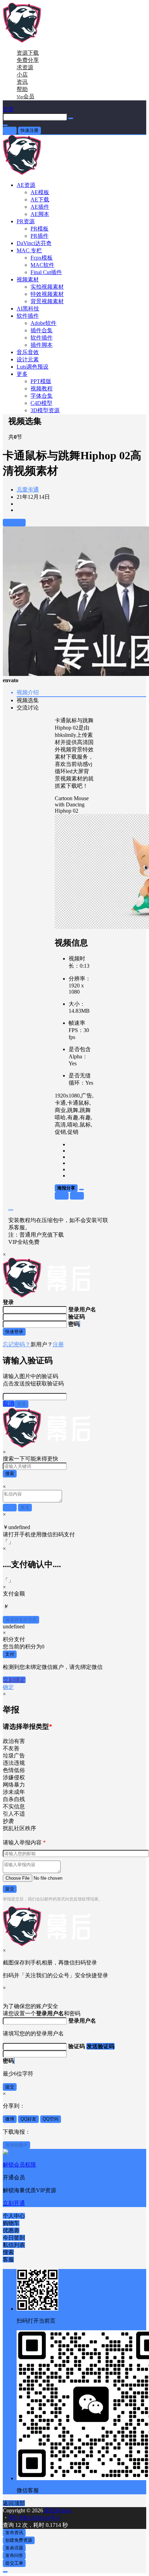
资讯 (22, 82)
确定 (8, 1687)
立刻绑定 (14, 1680)
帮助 (22, 89)
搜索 (10, 1474)
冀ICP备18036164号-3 (34, 2518)
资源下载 (28, 53)
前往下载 (14, 522)
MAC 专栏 (29, 250)
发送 (21, 1404)
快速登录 (14, 1332)
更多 (22, 374)
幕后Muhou (57, 2510)
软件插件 (28, 316)
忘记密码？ (17, 1344)
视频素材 (28, 279)
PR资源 (26, 221)
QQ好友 (28, 2119)
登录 (10, 130)
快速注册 (29, 130)
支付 (10, 1654)
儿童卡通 (28, 490)
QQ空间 (51, 2119)
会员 (25, 96)
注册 (58, 1344)
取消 (9, 1404)
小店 (22, 75)
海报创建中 (16, 2145)
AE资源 (26, 185)
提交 (10, 1889)
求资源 (25, 67)
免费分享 (28, 60)
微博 (10, 2119)
